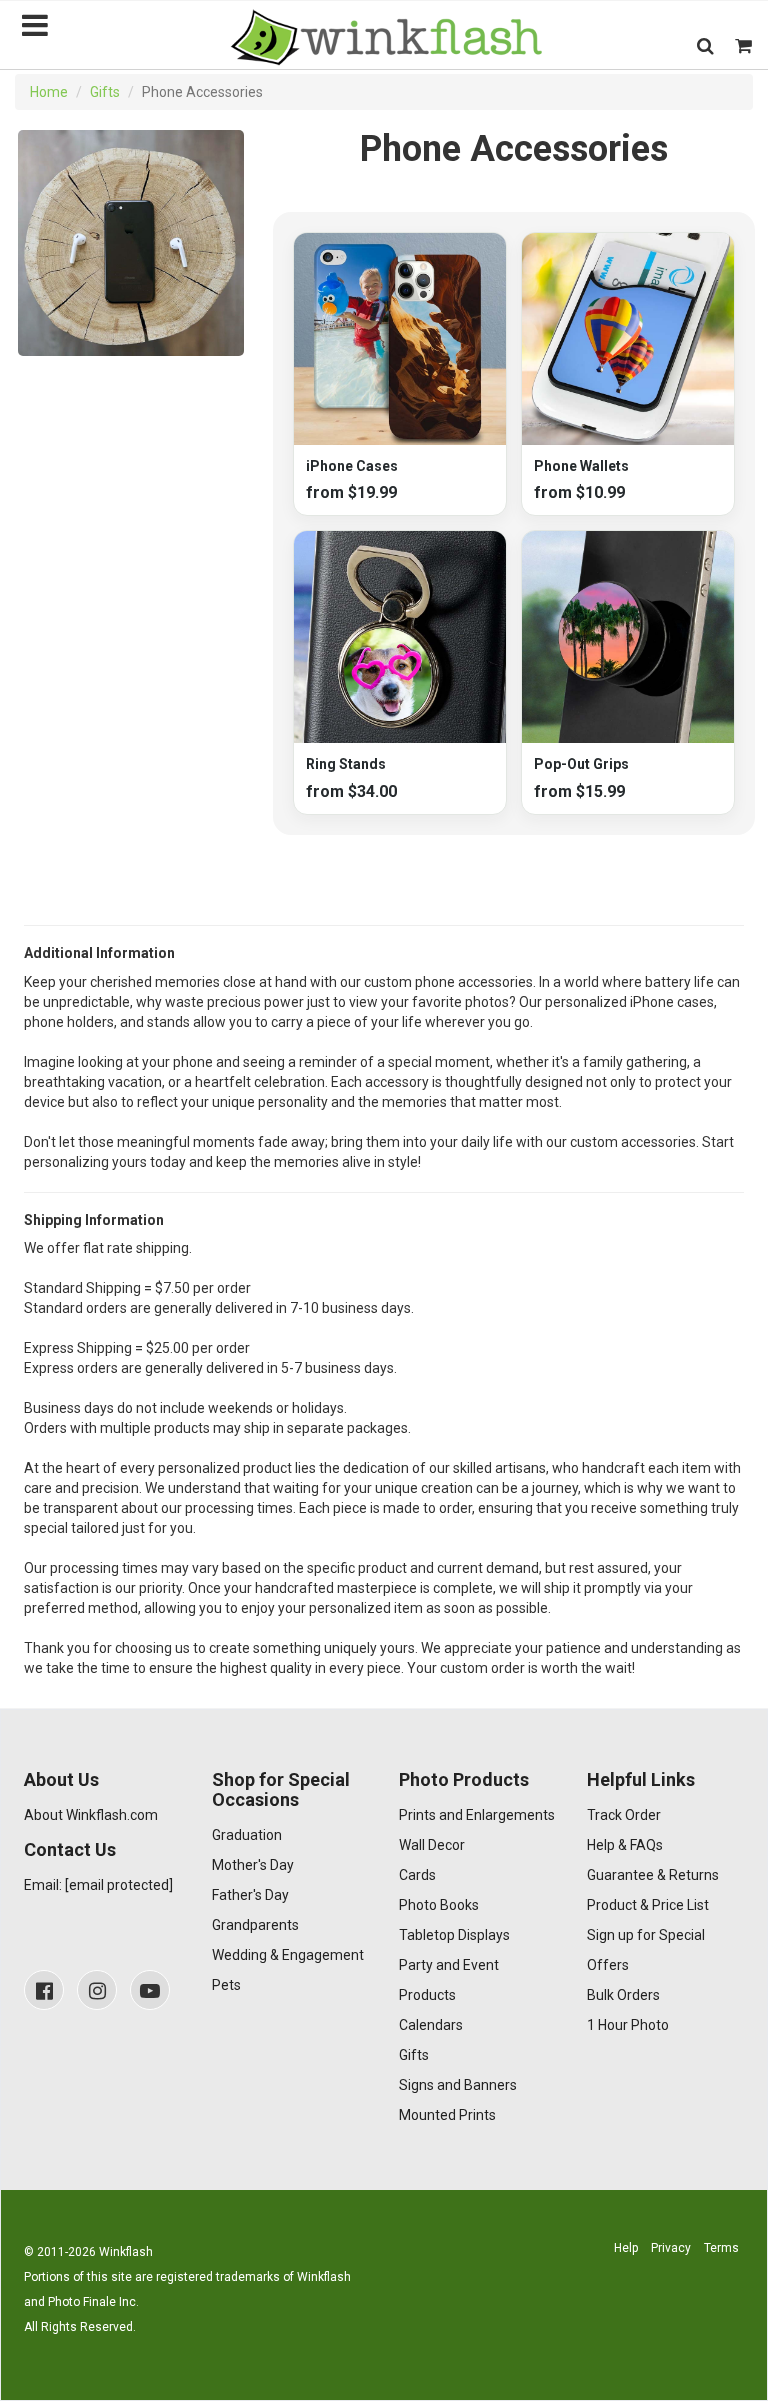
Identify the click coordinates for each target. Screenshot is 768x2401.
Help (626, 2248)
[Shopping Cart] (743, 45)
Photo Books (439, 1905)
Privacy (671, 2248)
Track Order (624, 1815)
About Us (61, 1779)
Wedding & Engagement (288, 1955)
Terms (721, 2248)
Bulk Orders (623, 1995)
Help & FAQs (625, 1845)
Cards (417, 1875)
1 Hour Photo (628, 2025)
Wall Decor (432, 1845)
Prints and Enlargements (477, 1815)
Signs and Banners (458, 2085)
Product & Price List (648, 1905)
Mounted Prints (447, 2115)
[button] (705, 45)
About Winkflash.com (91, 1815)
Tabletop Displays (454, 1935)
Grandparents (255, 1925)
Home (49, 92)
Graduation (247, 1835)
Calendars (431, 2025)
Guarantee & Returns (653, 1875)
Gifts (105, 92)
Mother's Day (253, 1865)
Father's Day (250, 1895)
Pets (226, 1985)
